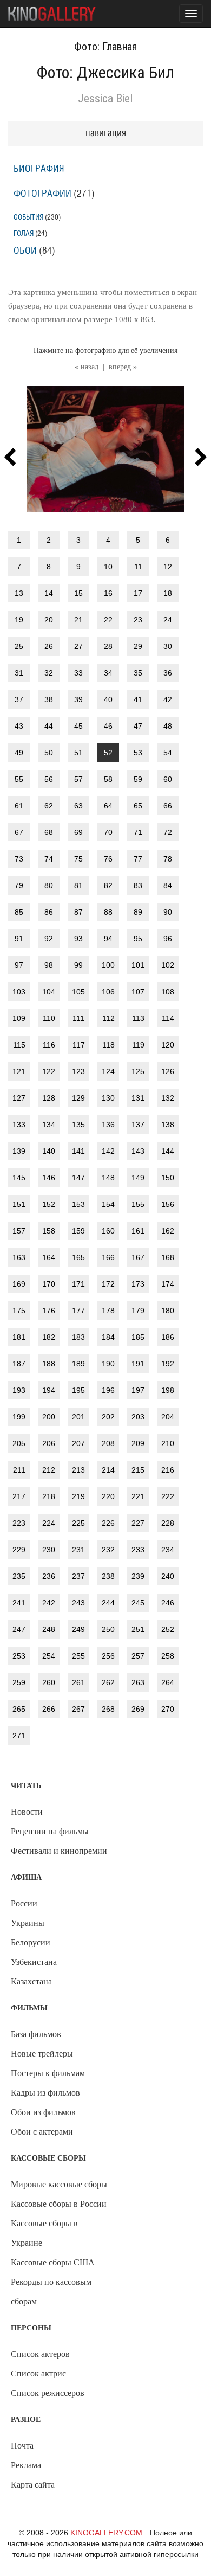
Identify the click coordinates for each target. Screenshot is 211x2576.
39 (78, 699)
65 (138, 806)
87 (78, 912)
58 (108, 779)
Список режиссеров (48, 2393)
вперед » (123, 367)
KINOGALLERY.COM (106, 2533)
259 (19, 1682)
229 (19, 1550)
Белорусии (31, 1942)
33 (78, 673)
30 (168, 646)
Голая (24, 233)
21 (78, 620)
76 (108, 859)
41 (138, 699)
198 (168, 1390)
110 (49, 1018)
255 (78, 1656)
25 (19, 646)
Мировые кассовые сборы (59, 2184)
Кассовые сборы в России (59, 2204)
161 (138, 1231)
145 (19, 1178)
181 (19, 1337)
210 (168, 1443)
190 (108, 1364)
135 (78, 1125)
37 (19, 699)
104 (49, 992)
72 (168, 832)
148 (108, 1178)
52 (108, 753)
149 (138, 1178)
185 (138, 1337)
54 (168, 753)
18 (168, 593)
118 (108, 1045)
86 (49, 912)
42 (168, 699)
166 (108, 1257)
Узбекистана (34, 1962)
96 (168, 939)
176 (49, 1311)
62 (49, 806)
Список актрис (38, 2373)
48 (168, 726)
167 (138, 1257)
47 (138, 726)
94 (108, 939)
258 (168, 1656)
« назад (87, 367)
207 (78, 1443)
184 (108, 1337)
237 (78, 1576)
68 (49, 832)
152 (49, 1204)
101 (138, 965)
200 (49, 1417)
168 (168, 1257)
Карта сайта (33, 2485)
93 (78, 939)
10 (108, 567)
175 (19, 1311)
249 (78, 1629)
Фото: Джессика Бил (105, 72)
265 (19, 1709)
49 (19, 753)
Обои (25, 251)
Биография (39, 169)
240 (168, 1576)
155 (138, 1204)
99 (78, 965)
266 (49, 1709)
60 (168, 779)
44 (49, 726)
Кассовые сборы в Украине (44, 2233)
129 (78, 1098)
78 (168, 859)
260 (49, 1682)
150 (168, 1178)
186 (168, 1337)
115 (19, 1045)
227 (138, 1523)
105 (78, 992)
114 (168, 1018)
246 (168, 1603)
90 (168, 912)
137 (138, 1125)
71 (138, 832)
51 (78, 753)
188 (49, 1364)
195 (78, 1390)
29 (138, 646)
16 (108, 593)
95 (138, 939)
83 (138, 885)
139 (19, 1151)
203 (138, 1417)
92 (49, 939)
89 (138, 912)
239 (138, 1576)
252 (168, 1629)
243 (78, 1603)
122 (49, 1071)
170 (49, 1284)
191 (138, 1364)
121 (19, 1071)
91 (19, 939)
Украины (28, 1923)
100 (108, 965)
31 (19, 673)
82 (108, 885)
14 (49, 593)
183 (78, 1337)
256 (108, 1656)
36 (168, 673)
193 (19, 1390)
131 (138, 1098)
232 (108, 1550)
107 (138, 992)
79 (19, 885)
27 (78, 646)
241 (19, 1603)
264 (168, 1682)
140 (49, 1151)
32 (49, 673)
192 (168, 1364)
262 (108, 1682)
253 (19, 1656)
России (24, 1903)
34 (108, 673)
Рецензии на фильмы (50, 1831)
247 (19, 1629)
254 (49, 1656)
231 (78, 1550)
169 (19, 1284)
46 (108, 726)
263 (138, 1682)
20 (49, 620)
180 (168, 1311)
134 (49, 1125)
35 (138, 673)
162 (168, 1231)
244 (108, 1603)
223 (19, 1523)
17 (138, 593)
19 (19, 620)
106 (108, 992)
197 (138, 1390)
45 (78, 726)
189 (78, 1364)
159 (78, 1231)
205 (19, 1443)
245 (138, 1603)
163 (19, 1257)
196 (108, 1390)
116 (49, 1045)
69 (78, 832)
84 (168, 885)
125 (138, 1071)
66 (168, 806)
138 (168, 1125)
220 (108, 1496)
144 (168, 1151)
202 (108, 1417)
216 (168, 1470)
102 (168, 965)
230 (49, 1550)
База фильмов (36, 2034)
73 (19, 859)
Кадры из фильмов (45, 2093)
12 (168, 567)
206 (49, 1443)
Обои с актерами (42, 2132)
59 (138, 779)
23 (138, 620)
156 (168, 1204)
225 (78, 1523)
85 (19, 912)
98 (49, 965)
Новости (27, 1812)
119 (138, 1045)
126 (168, 1071)
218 (49, 1496)
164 (49, 1257)
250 (108, 1629)
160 (108, 1231)
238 (108, 1576)
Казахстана (31, 1981)
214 (108, 1470)
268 (108, 1709)
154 (108, 1204)
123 (78, 1071)
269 (138, 1709)
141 (78, 1151)
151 (19, 1204)
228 (168, 1523)
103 (19, 992)
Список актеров (40, 2354)
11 (138, 567)
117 (79, 1045)
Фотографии (42, 194)
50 (49, 753)
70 (108, 832)
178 (108, 1311)
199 (19, 1417)
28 (108, 646)
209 (138, 1443)
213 (78, 1470)
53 (138, 753)
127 (19, 1098)
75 (78, 859)
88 (108, 912)
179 (138, 1311)
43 (19, 726)
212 (49, 1470)
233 (138, 1550)
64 (108, 806)
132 (168, 1098)
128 (49, 1098)
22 (108, 620)
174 (168, 1284)
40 (108, 699)
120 (168, 1045)
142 (108, 1151)
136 (108, 1125)
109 (19, 1018)
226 (108, 1523)
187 (19, 1364)
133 (19, 1125)
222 (168, 1496)
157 (19, 1231)
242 (49, 1603)
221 (138, 1496)
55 (19, 779)
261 (78, 1682)
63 (78, 806)
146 (49, 1178)
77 (138, 859)
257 (138, 1656)
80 (49, 885)
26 (49, 646)
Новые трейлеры (42, 2054)
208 (108, 1443)
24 (168, 620)
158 (49, 1231)
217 (19, 1496)
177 (78, 1311)
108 (168, 992)
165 (78, 1257)
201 (78, 1417)
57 (78, 779)
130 (108, 1098)
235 (19, 1576)
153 (78, 1204)
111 (78, 1018)
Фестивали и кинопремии (59, 1851)
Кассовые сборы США (53, 2262)
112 (108, 1018)
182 (49, 1337)
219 (78, 1496)
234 (168, 1550)
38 (49, 699)
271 (19, 1736)
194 (49, 1390)
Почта (22, 2446)
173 (138, 1284)
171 (78, 1284)
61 (19, 806)
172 (108, 1284)
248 (49, 1629)
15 (78, 593)
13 (19, 593)
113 (138, 1018)
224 (49, 1523)
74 (49, 859)
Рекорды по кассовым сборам (51, 2292)
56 (49, 779)
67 (19, 832)
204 (168, 1417)
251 (138, 1629)
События (28, 217)
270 (168, 1709)
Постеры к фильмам (48, 2073)
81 (78, 885)
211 (19, 1470)
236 (49, 1576)
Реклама (26, 2465)
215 (138, 1470)
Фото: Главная (105, 47)
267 (78, 1709)
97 (19, 965)
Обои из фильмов (43, 2112)
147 (78, 1178)
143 (138, 1151)
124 (108, 1071)
